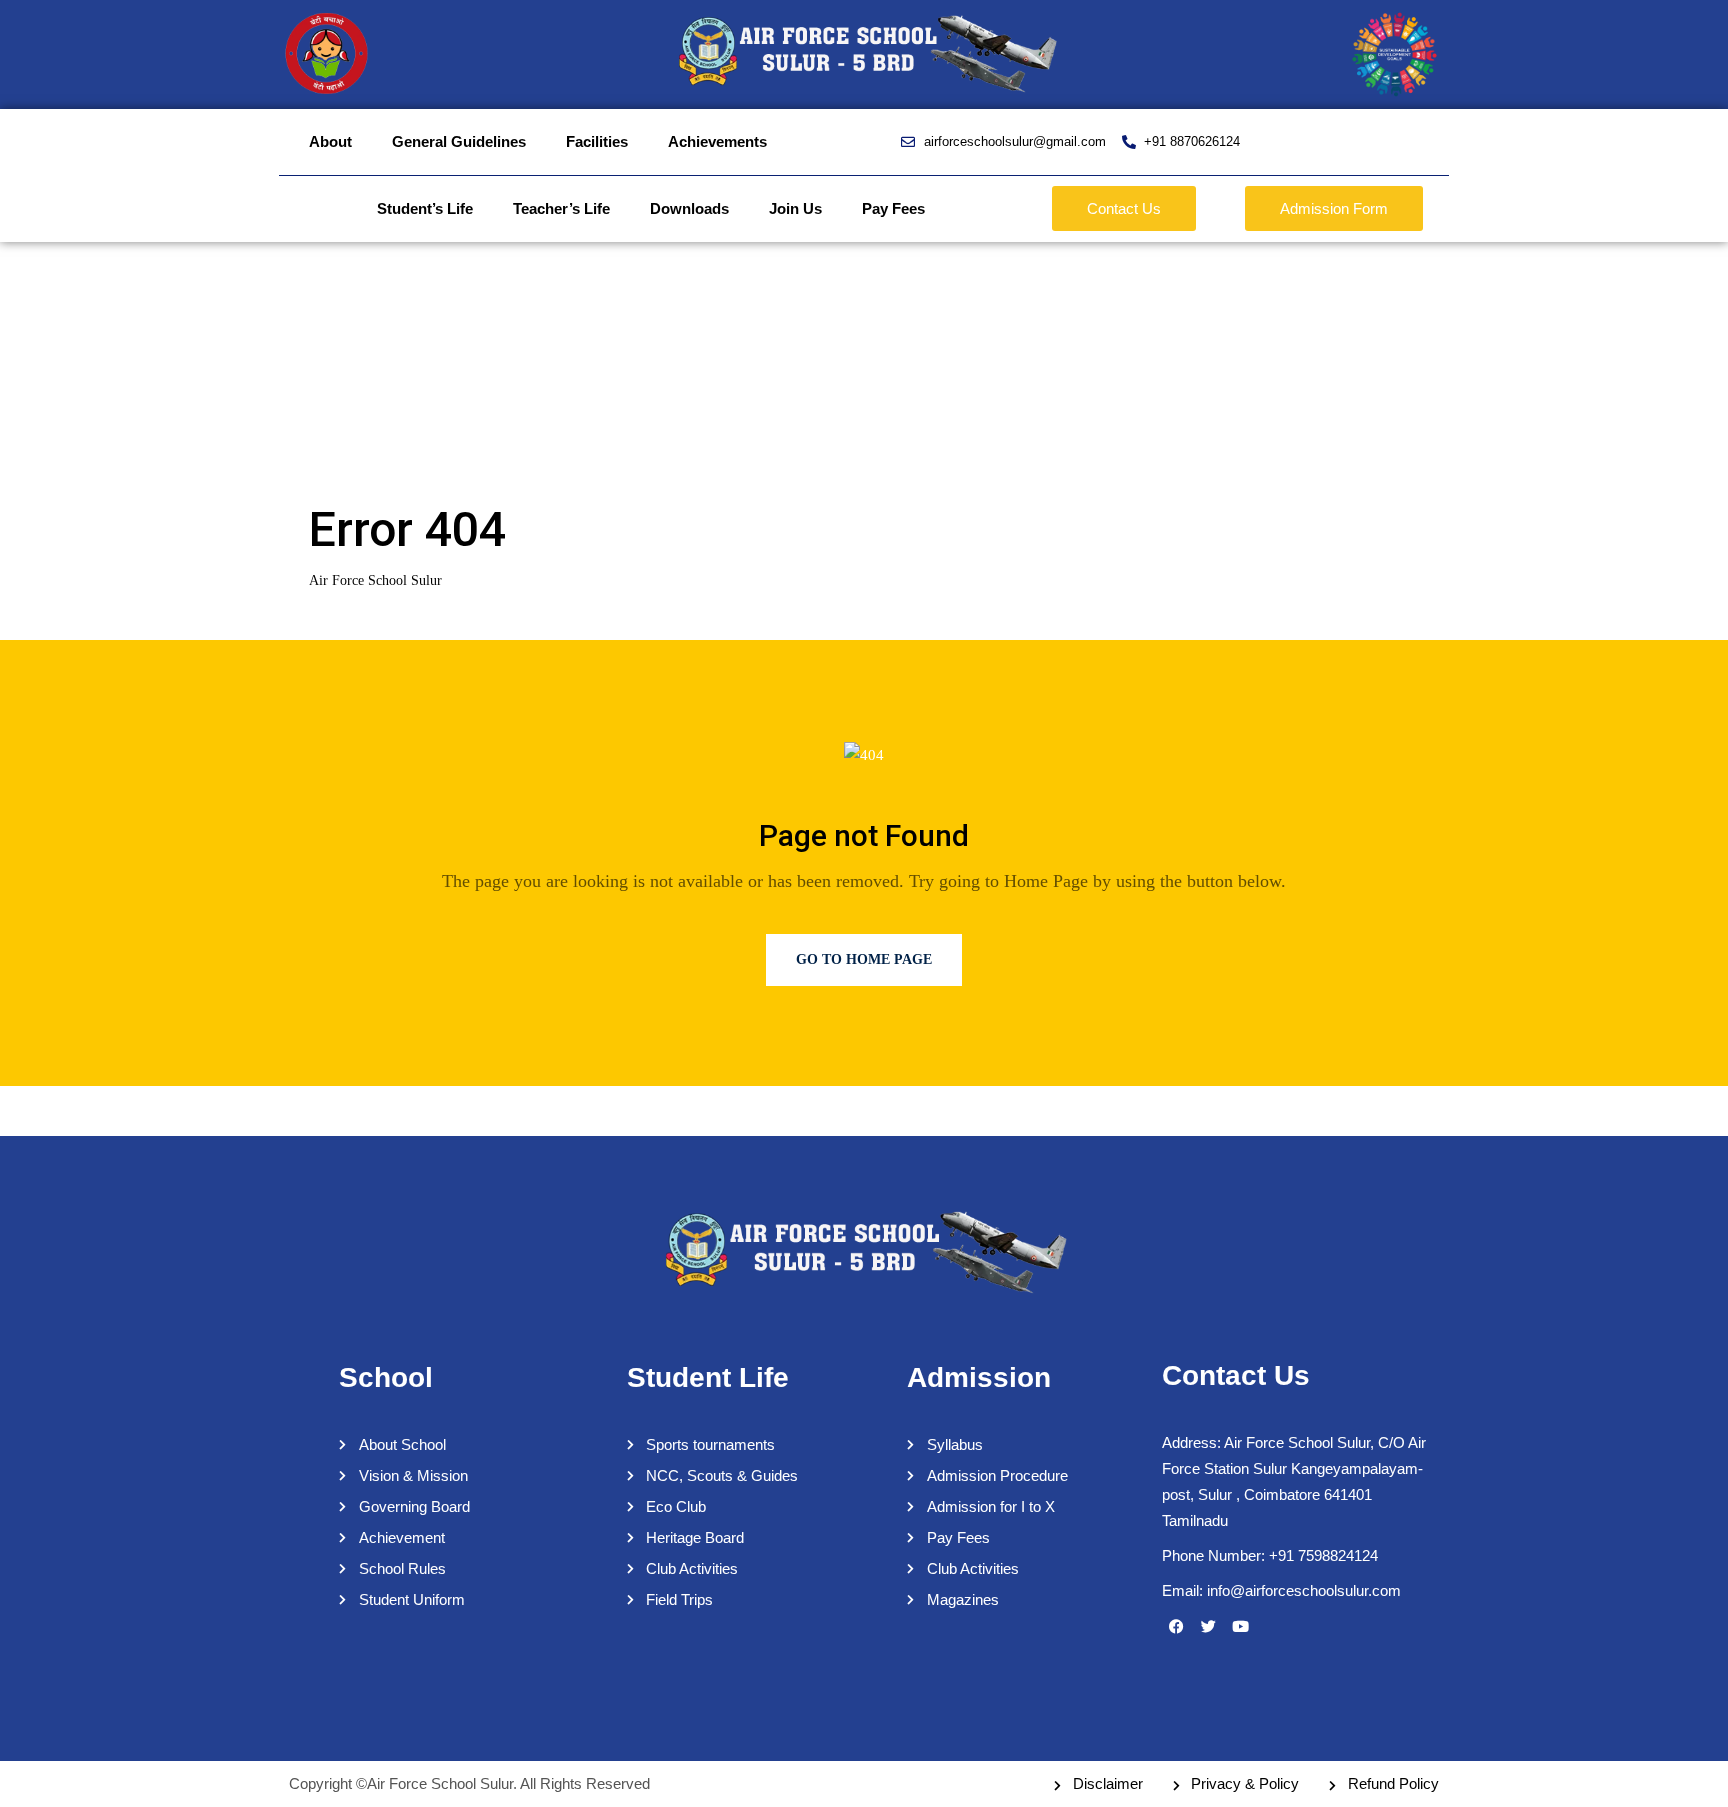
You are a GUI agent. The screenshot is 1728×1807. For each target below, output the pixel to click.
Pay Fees (893, 208)
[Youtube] (1241, 1626)
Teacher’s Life (561, 208)
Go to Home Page (864, 959)
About (330, 141)
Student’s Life (425, 208)
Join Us (795, 208)
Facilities (597, 141)
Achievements (717, 141)
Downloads (689, 208)
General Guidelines (459, 141)
